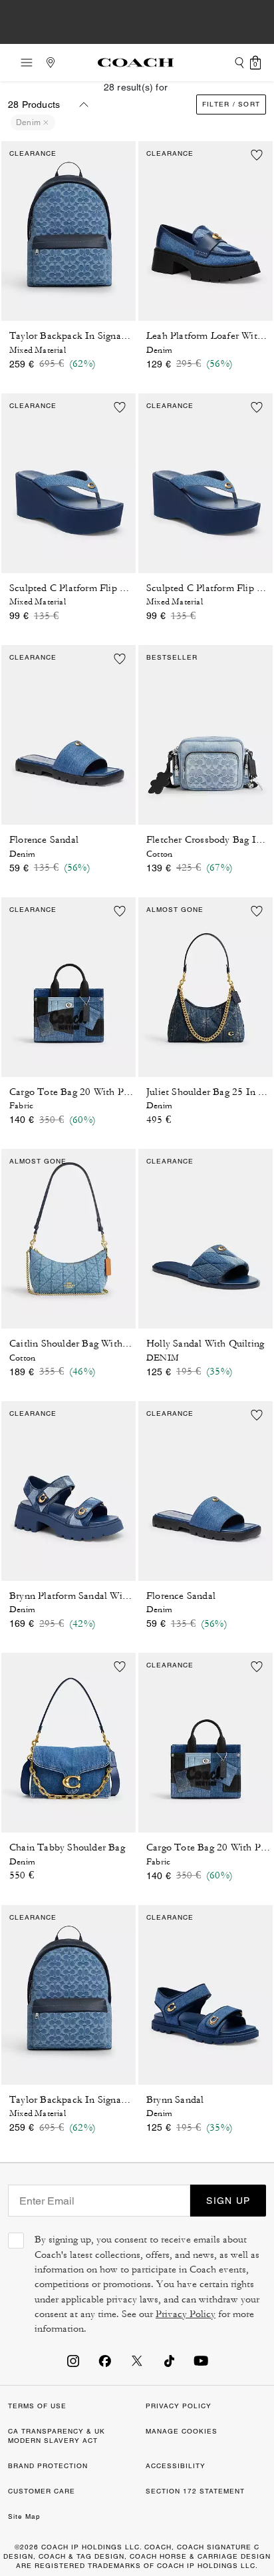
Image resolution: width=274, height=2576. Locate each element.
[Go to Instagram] (73, 2360)
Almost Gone (175, 910)
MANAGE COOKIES (182, 2431)
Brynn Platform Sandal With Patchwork (95, 1596)
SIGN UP (228, 2201)
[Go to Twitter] (137, 2360)
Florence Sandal (44, 840)
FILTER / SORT (231, 104)
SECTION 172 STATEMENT (195, 2491)
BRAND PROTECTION (48, 2466)
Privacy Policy (186, 2314)
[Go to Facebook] (105, 2360)
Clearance (33, 153)
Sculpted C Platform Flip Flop (74, 588)
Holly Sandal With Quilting (205, 1344)
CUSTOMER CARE (42, 2491)
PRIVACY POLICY (179, 2406)
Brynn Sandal (175, 2100)
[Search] (239, 63)
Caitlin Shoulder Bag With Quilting (85, 1344)
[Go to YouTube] (201, 2360)
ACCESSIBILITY (176, 2466)
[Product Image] (68, 227)
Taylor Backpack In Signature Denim (90, 336)
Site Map (24, 2516)
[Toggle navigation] (23, 63)
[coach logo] (136, 63)
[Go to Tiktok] (169, 2360)
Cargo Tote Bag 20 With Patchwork (86, 1092)
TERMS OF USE (37, 2406)
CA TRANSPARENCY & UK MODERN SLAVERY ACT (57, 2436)
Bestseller (172, 657)
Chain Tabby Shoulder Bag (67, 1847)
